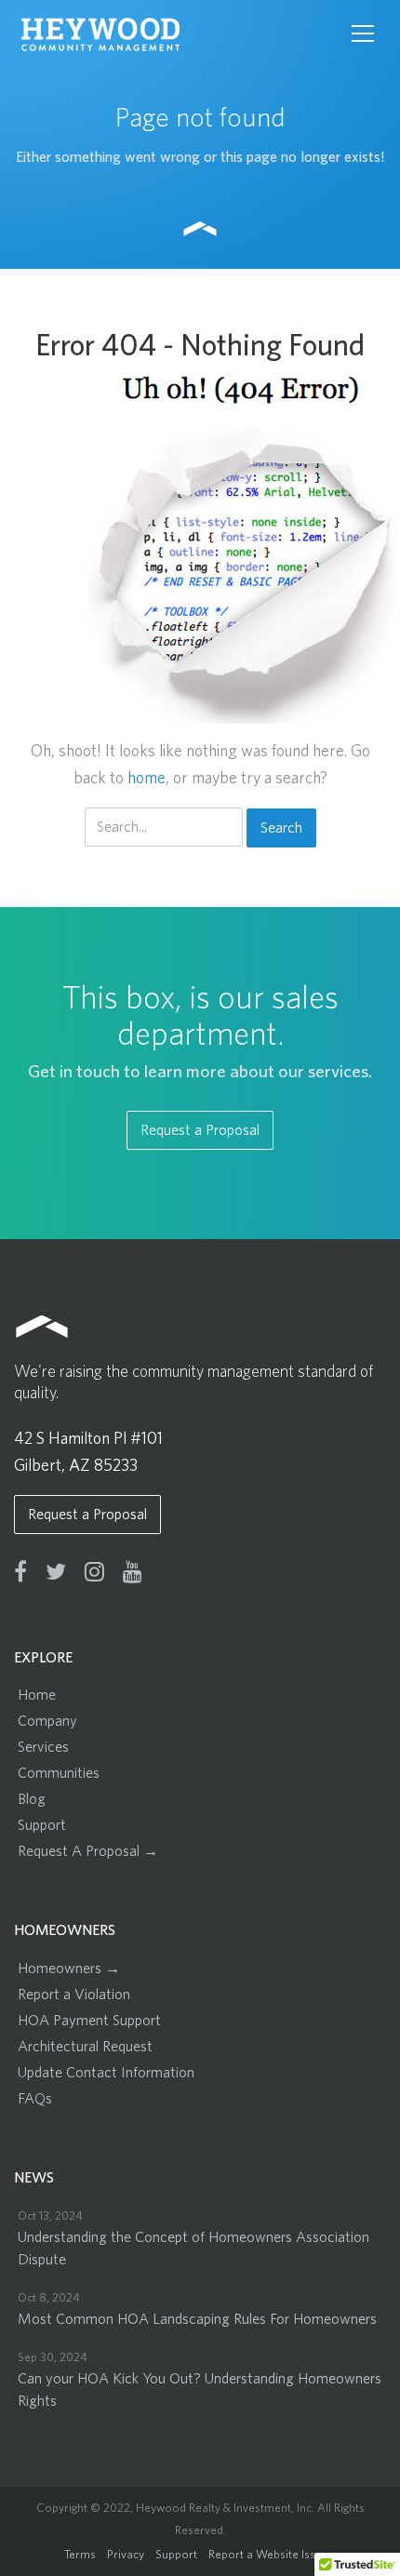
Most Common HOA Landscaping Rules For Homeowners (197, 2319)
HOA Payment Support (89, 2021)
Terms (80, 2555)
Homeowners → (69, 1969)
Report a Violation (74, 1995)
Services (43, 1747)
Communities (59, 1773)
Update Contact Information (106, 2073)
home (147, 779)
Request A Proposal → (88, 1851)
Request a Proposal (200, 1130)
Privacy (126, 2555)
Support (42, 1825)
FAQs (35, 2099)
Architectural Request (85, 2047)
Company (47, 1721)
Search (281, 828)
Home (37, 1695)
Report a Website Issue (268, 2555)
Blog (32, 1799)
